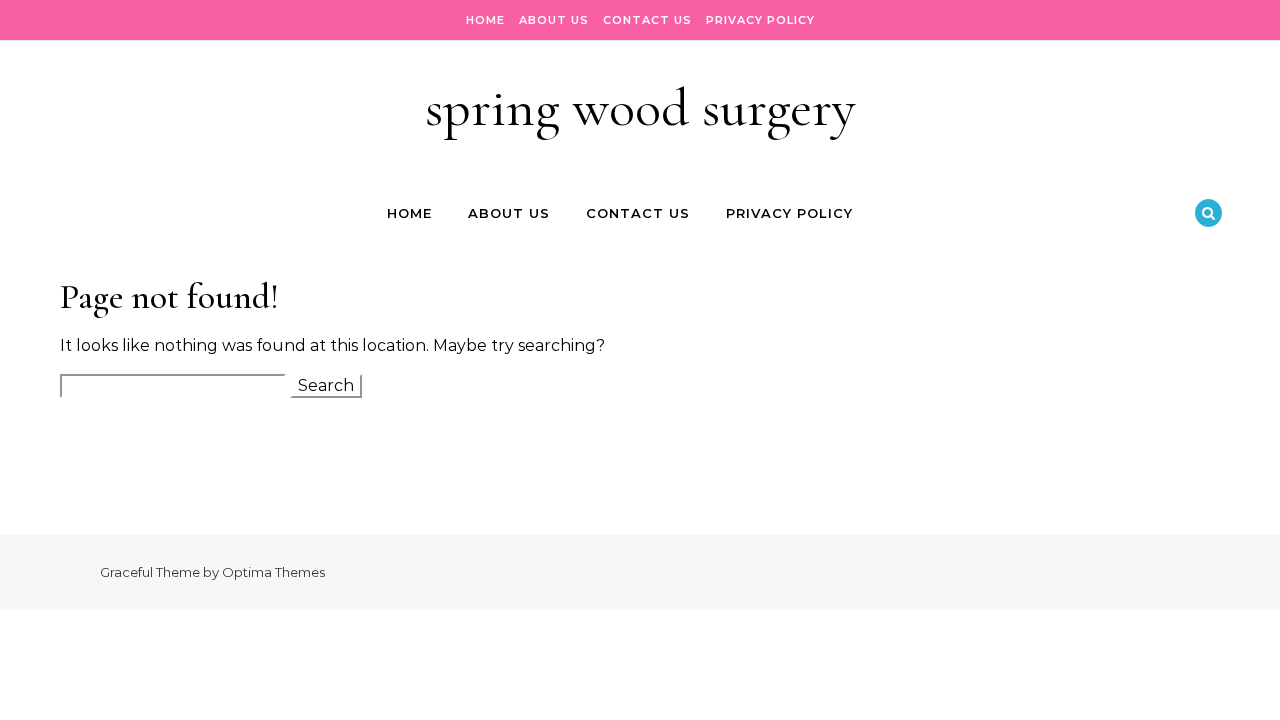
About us (554, 20)
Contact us (647, 20)
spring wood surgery (640, 107)
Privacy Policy (760, 20)
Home (485, 20)
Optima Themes (273, 572)
